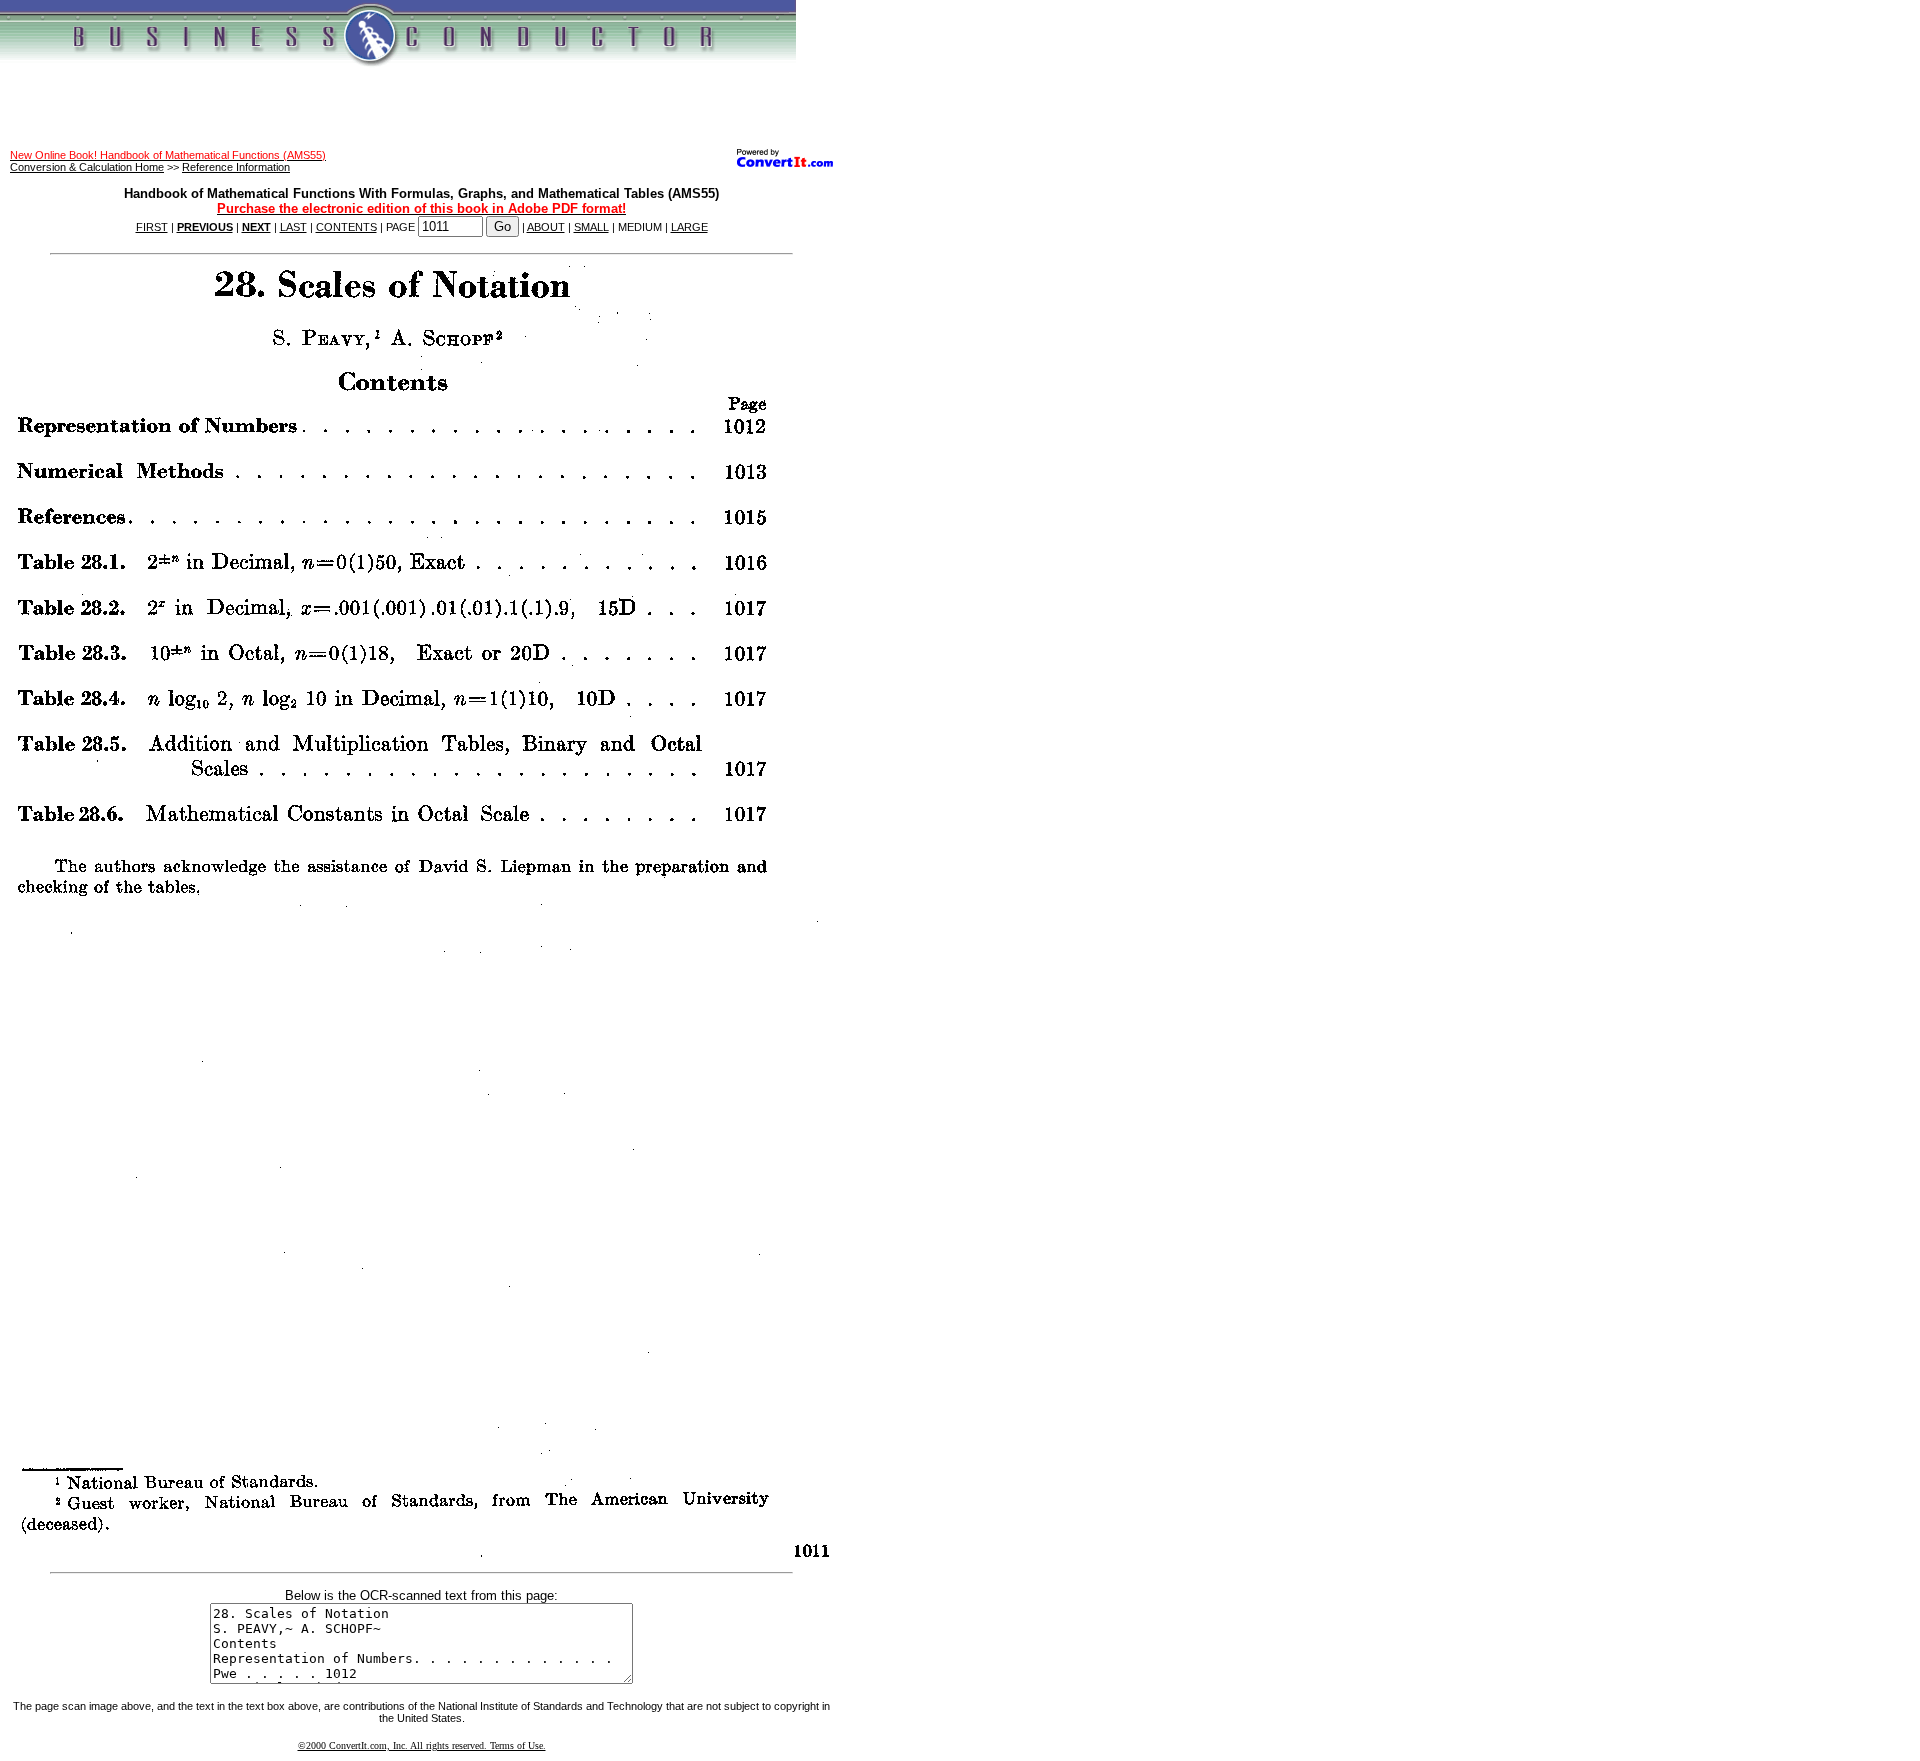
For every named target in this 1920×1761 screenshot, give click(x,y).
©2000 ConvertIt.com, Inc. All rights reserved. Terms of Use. (422, 1745)
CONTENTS (346, 227)
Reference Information (236, 167)
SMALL (591, 227)
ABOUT (546, 227)
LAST (293, 227)
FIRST (152, 227)
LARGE (689, 227)
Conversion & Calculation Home (87, 167)
